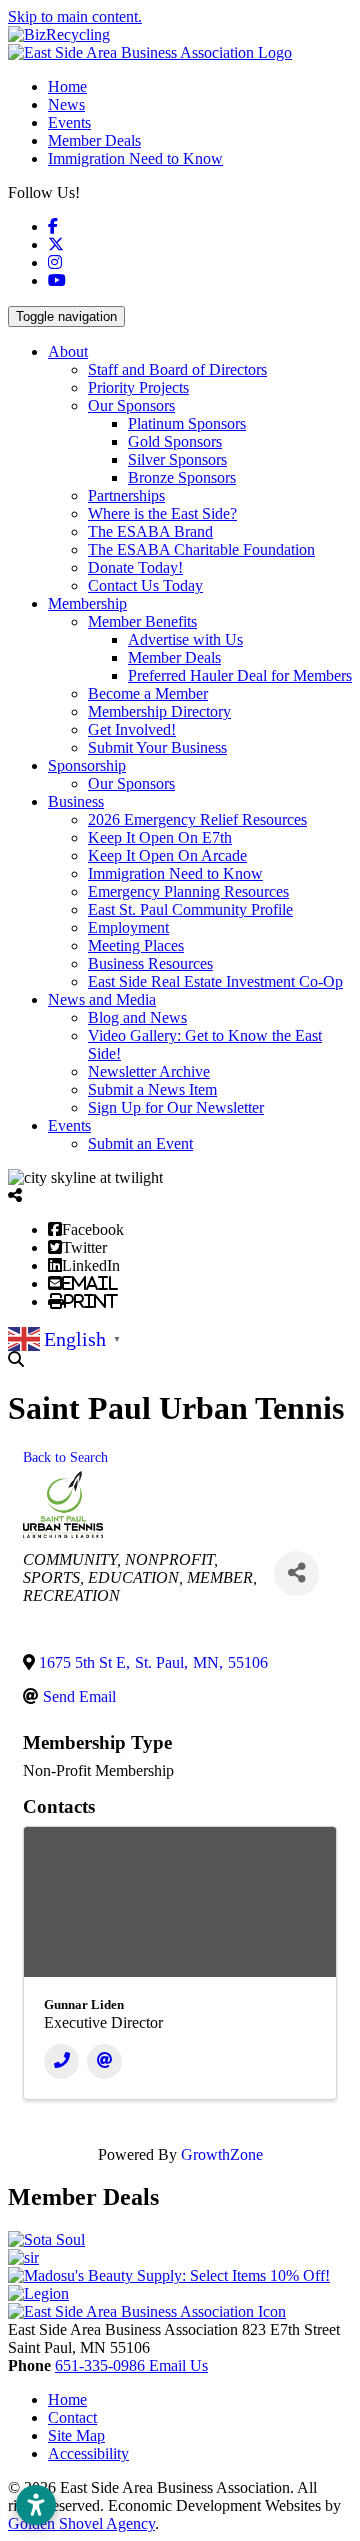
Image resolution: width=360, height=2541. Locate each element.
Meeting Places (136, 945)
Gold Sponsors (175, 441)
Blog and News (137, 1017)
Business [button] (76, 801)
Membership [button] (87, 603)
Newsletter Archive (149, 1071)
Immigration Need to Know (135, 158)
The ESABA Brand (150, 531)
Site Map (76, 2435)
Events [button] (69, 1125)
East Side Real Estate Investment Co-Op (215, 981)
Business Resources (150, 963)
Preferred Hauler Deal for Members (240, 675)
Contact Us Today (145, 585)
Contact (72, 2417)
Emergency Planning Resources (188, 891)
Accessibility (88, 2453)
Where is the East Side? (162, 513)
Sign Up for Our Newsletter (176, 1107)
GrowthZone (222, 2154)
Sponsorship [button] (87, 765)
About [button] (68, 351)
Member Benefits (142, 621)
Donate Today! (135, 567)
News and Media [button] (102, 999)
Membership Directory (159, 711)
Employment (128, 927)
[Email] (104, 2061)
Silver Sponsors (177, 459)
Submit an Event (140, 1143)
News (66, 104)
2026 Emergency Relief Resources (197, 819)
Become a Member (148, 693)
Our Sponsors (131, 405)
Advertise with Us (185, 639)
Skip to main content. (75, 16)
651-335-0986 (102, 2365)
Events (69, 122)
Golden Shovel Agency (81, 2523)
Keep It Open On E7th (160, 837)
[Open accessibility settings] (36, 2505)
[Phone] (61, 2061)
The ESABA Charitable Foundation (201, 549)
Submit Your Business (157, 747)
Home (67, 86)
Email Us (178, 2365)
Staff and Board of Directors (177, 369)
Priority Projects (138, 387)
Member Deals (94, 140)
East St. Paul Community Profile (190, 909)
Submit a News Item (152, 1089)
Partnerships (126, 495)
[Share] (296, 1573)
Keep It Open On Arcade (167, 855)
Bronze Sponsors (182, 477)
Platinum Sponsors (187, 423)
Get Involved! (132, 729)
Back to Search (65, 1457)
